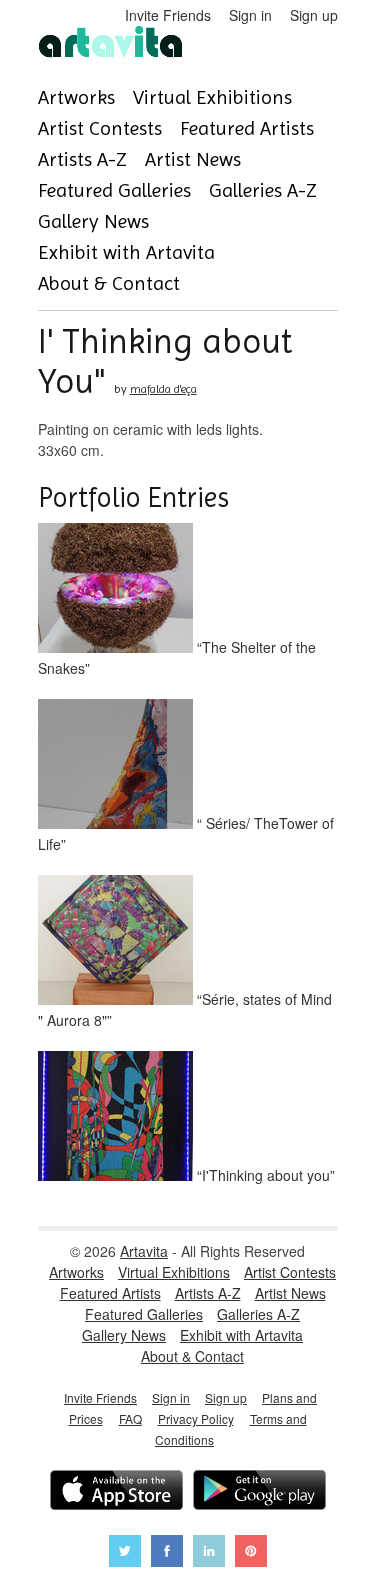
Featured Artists (247, 128)
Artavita (144, 1251)
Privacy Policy (196, 1418)
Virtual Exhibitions (212, 97)
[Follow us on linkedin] (209, 1553)
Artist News (193, 159)
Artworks (76, 97)
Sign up (314, 15)
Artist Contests (100, 128)
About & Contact (109, 283)
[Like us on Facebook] (167, 1553)
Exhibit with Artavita (126, 252)
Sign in (250, 15)
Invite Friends (168, 15)
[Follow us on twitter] (125, 1553)
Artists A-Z (82, 159)
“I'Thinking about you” (264, 1175)
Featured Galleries (114, 190)
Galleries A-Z (263, 190)
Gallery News (93, 221)
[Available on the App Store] (116, 1492)
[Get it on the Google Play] (259, 1492)
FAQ (130, 1418)
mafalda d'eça (163, 389)
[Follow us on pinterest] (251, 1553)
